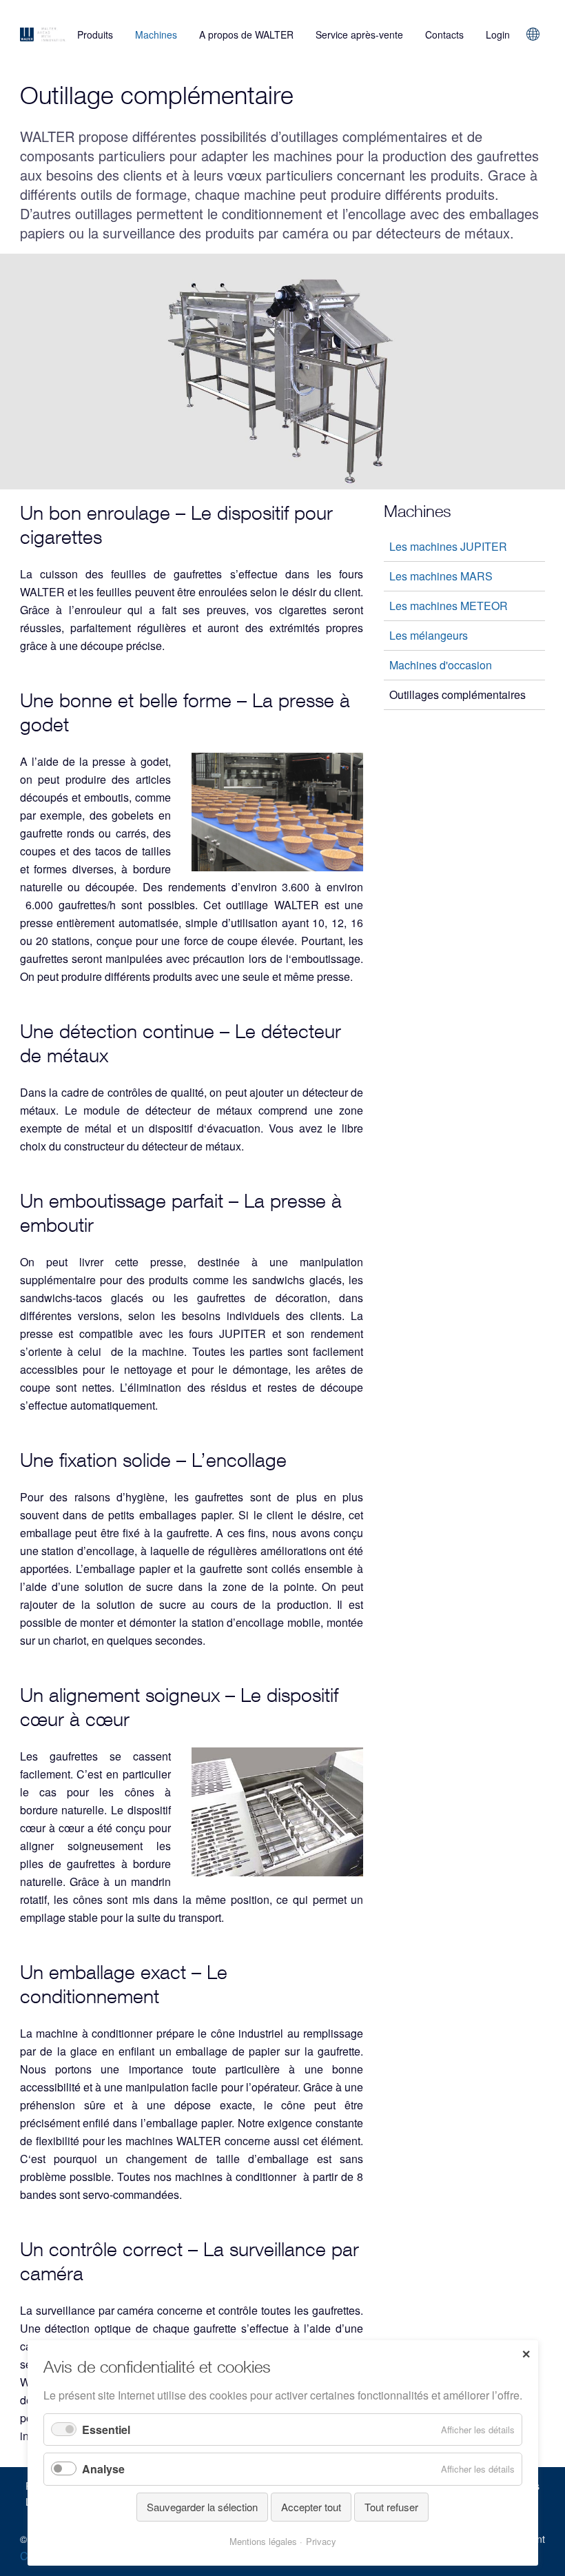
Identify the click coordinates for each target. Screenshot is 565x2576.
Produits (95, 34)
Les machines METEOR (449, 606)
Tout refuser (391, 2507)
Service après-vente (359, 34)
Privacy (321, 2541)
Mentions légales (263, 2541)
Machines (156, 34)
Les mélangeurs (429, 635)
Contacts (444, 34)
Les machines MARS (441, 576)
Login (498, 34)
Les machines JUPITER (448, 546)
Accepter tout (311, 2507)
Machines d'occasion (441, 665)
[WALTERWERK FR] (43, 34)
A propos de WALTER (246, 34)
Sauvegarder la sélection (202, 2507)
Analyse (103, 2469)
